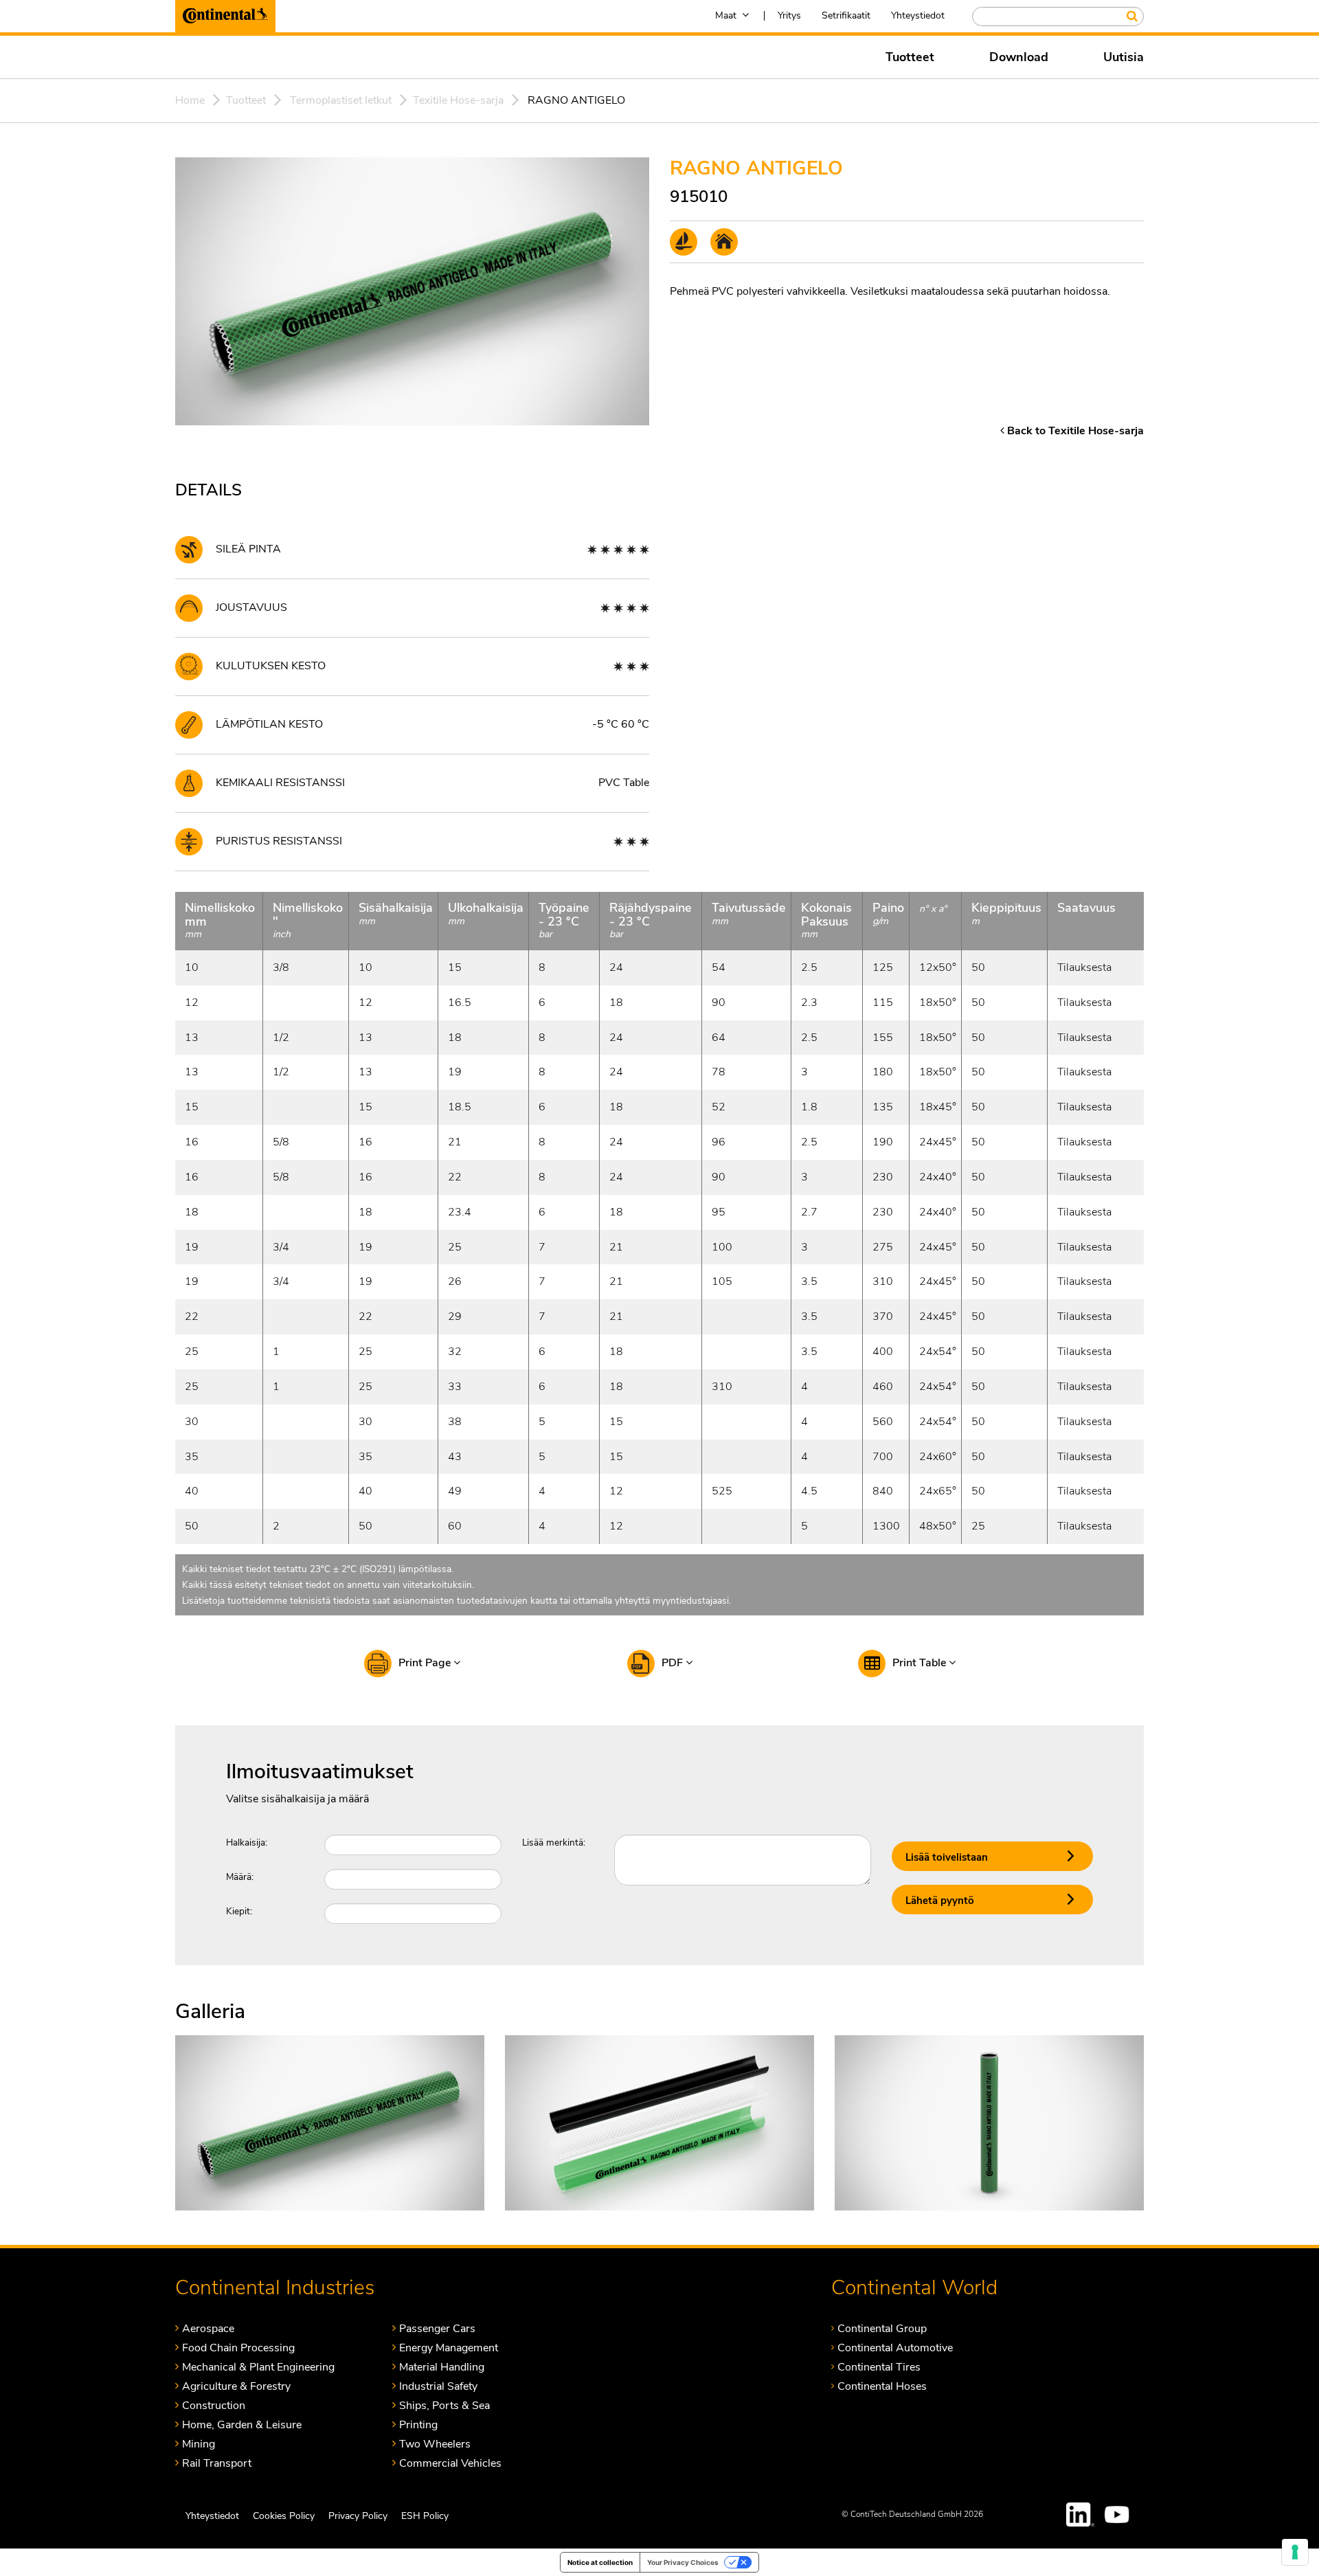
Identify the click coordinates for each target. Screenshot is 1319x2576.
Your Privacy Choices (683, 2562)
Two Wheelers (435, 2444)
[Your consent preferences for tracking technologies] (1295, 2552)
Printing (418, 2424)
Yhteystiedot (918, 15)
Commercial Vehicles (450, 2463)
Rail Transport (217, 2463)
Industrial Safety (438, 2386)
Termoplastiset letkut (341, 100)
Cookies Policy (284, 2516)
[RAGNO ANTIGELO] (330, 2122)
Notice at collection (600, 2562)
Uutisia (1124, 57)
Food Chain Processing (238, 2348)
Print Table (921, 1663)
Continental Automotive (895, 2348)
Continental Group (882, 2328)
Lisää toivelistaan (947, 1857)
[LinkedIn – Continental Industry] (1081, 2515)
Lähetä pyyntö (940, 1901)
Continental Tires (879, 2367)
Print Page (426, 1663)
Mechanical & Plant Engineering (258, 2367)
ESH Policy (425, 2516)
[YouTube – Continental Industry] (1119, 2515)
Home (190, 100)
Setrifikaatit (846, 15)
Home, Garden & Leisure (242, 2424)
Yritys (789, 15)
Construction (214, 2405)
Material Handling (442, 2367)
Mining (199, 2444)
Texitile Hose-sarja (458, 100)
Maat (726, 15)
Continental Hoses (882, 2386)
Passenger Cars (437, 2328)
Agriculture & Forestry (236, 2386)
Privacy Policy (358, 2516)
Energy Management (449, 2348)
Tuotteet (910, 57)
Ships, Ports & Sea (444, 2405)
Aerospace (208, 2328)
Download (1019, 57)
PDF (674, 1663)
